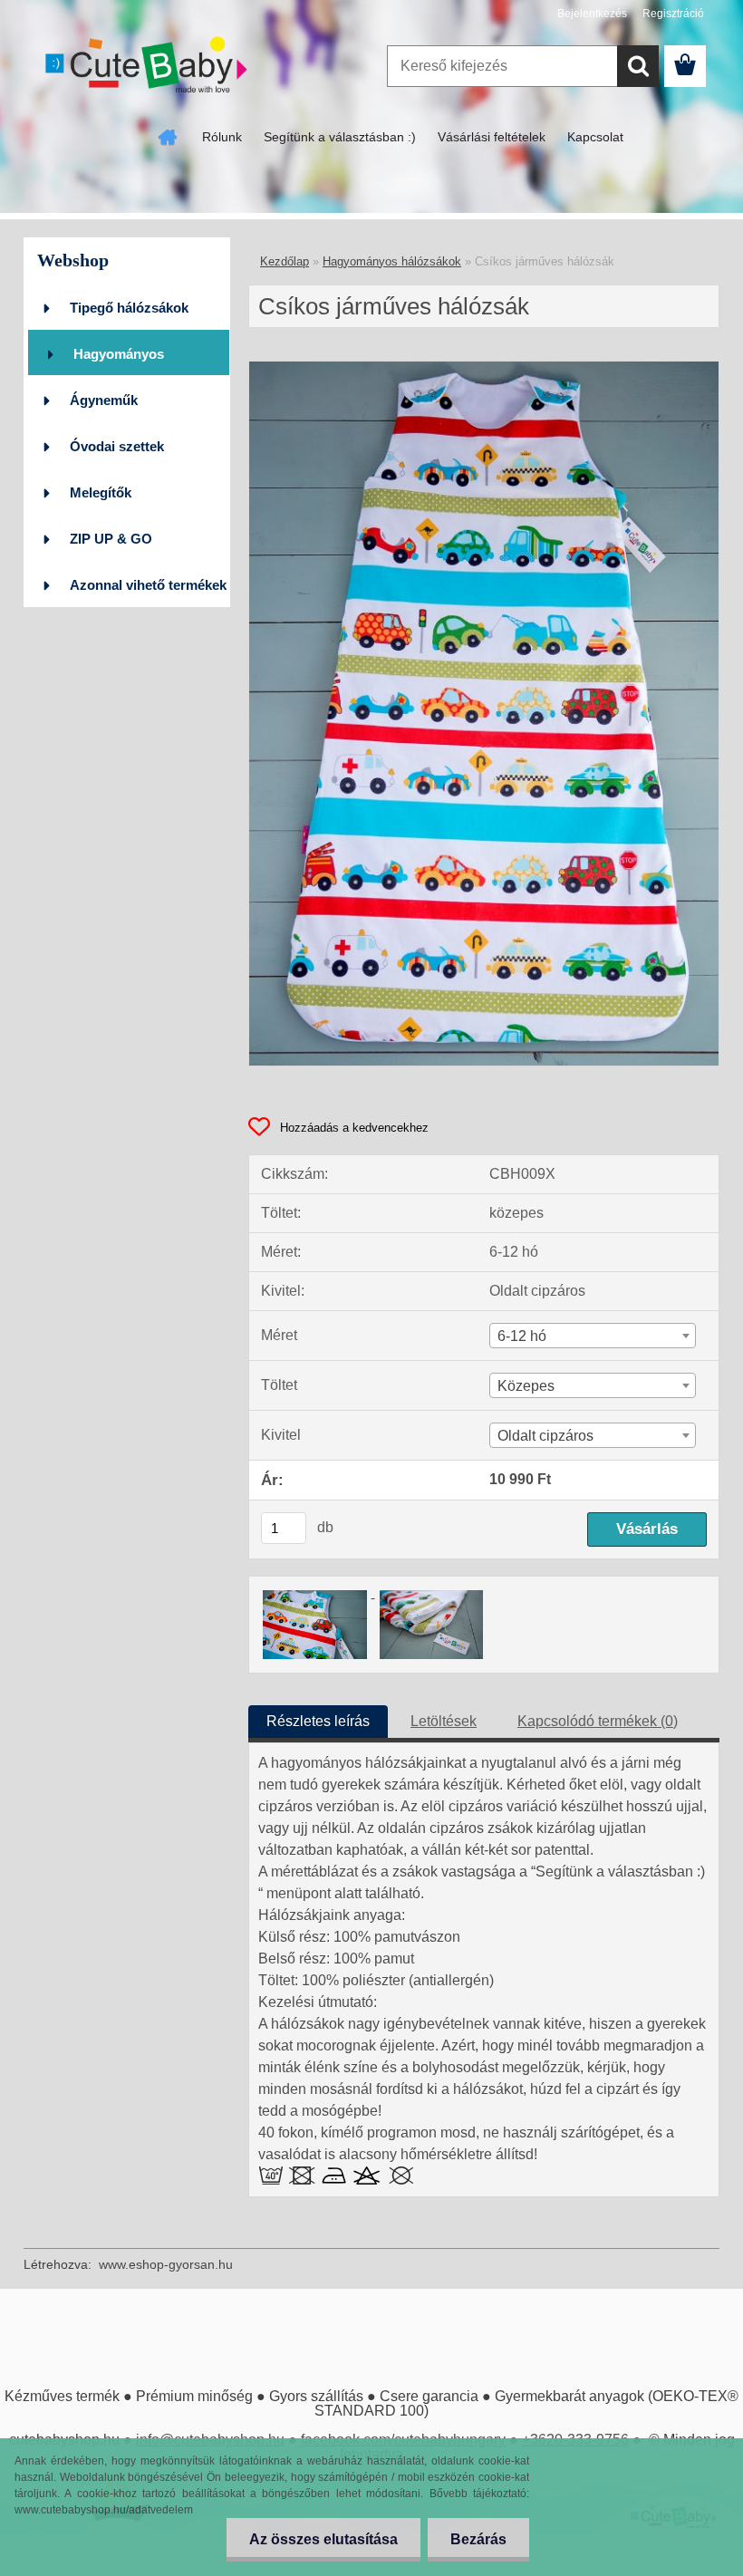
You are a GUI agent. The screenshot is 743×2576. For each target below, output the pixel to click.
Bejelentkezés (592, 14)
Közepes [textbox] (526, 1386)
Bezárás (478, 2539)
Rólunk (222, 137)
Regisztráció (673, 14)
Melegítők (101, 492)
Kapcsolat (595, 137)
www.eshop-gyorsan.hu (166, 2264)
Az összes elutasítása (323, 2539)
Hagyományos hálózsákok (119, 361)
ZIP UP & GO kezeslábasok (112, 546)
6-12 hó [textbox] (522, 1336)
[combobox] (593, 1336)
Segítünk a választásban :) (340, 137)
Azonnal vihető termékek (148, 585)
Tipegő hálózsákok (129, 308)
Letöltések (444, 1721)
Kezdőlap (285, 261)
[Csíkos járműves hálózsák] (484, 368)
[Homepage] (169, 137)
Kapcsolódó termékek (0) (598, 1721)
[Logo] (148, 67)
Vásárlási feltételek (492, 137)
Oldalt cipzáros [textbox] (545, 1436)
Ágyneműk (104, 400)
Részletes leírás (318, 1721)
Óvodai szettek (117, 446)
